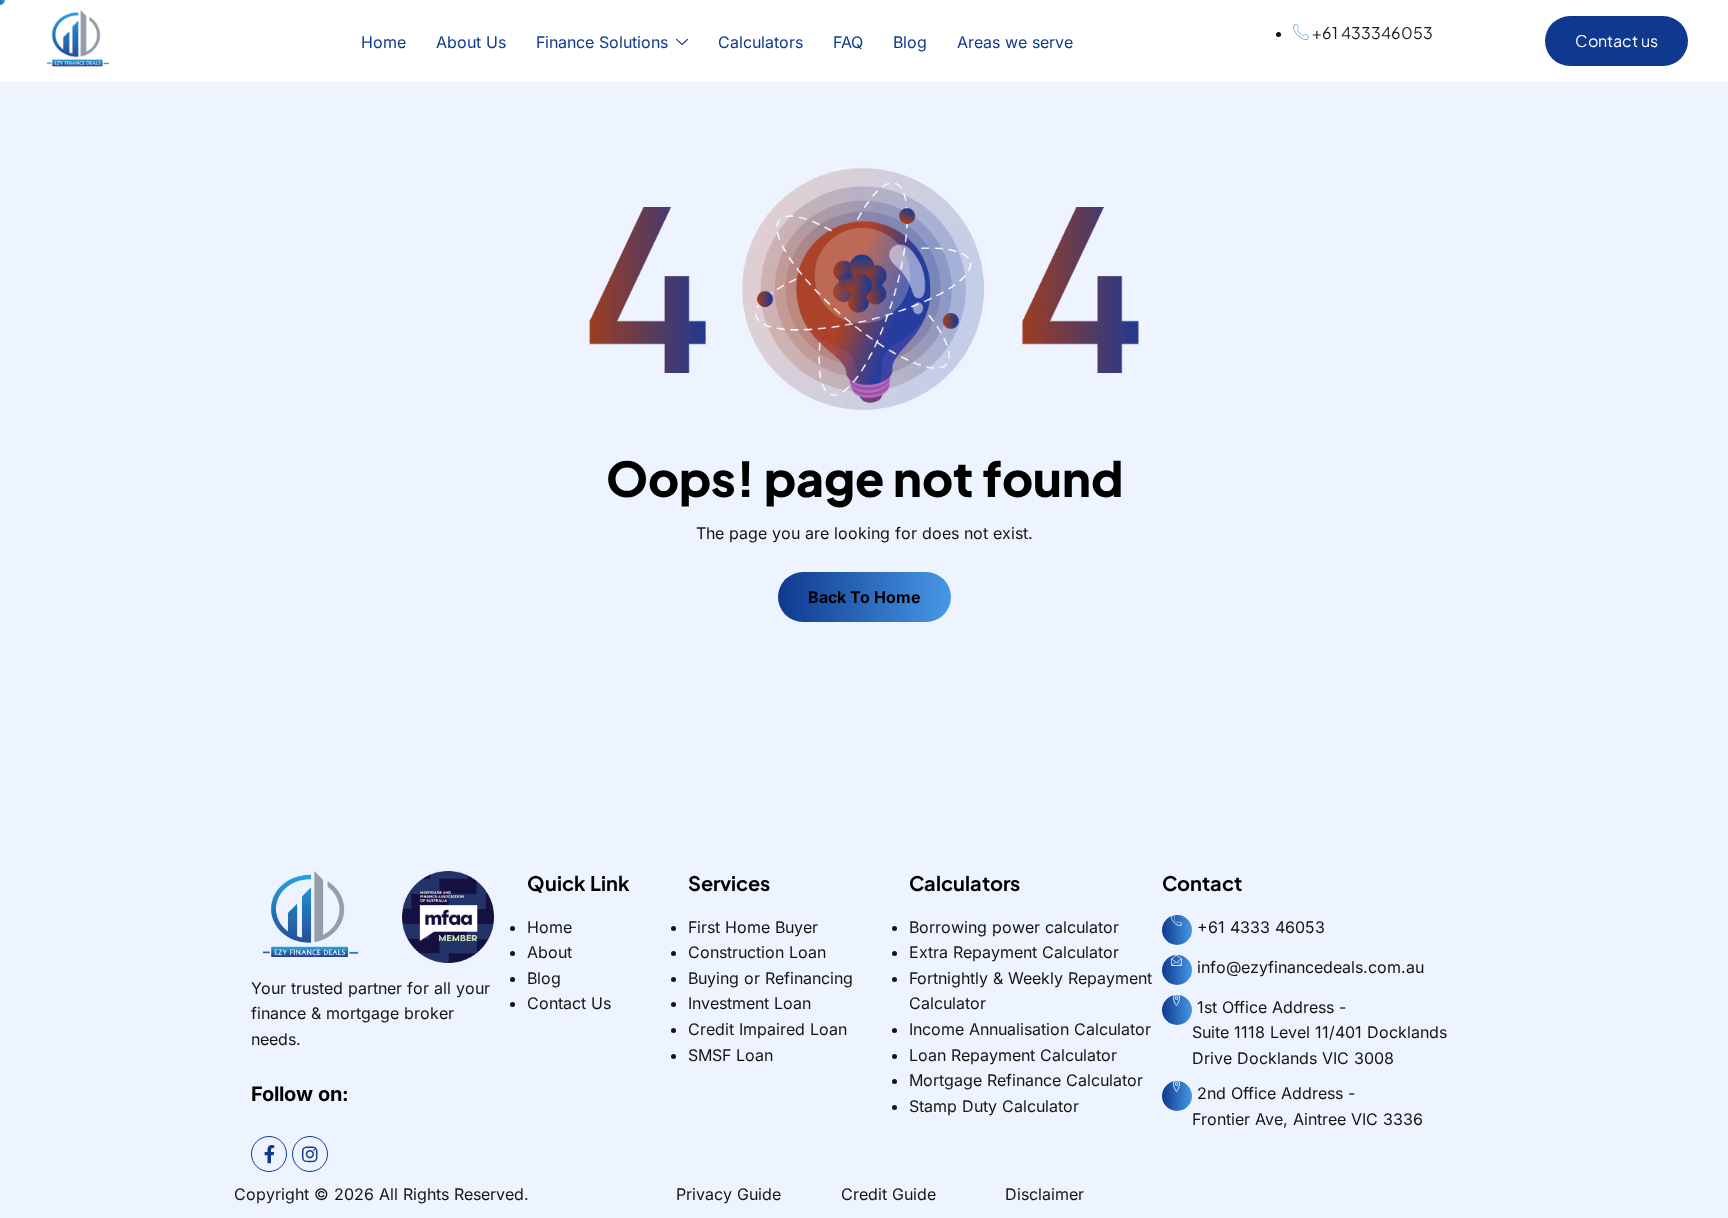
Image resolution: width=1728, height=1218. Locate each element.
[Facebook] (269, 1154)
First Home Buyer (753, 927)
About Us (471, 42)
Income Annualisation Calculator (1030, 1029)
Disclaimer (1044, 1194)
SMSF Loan (730, 1055)
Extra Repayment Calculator (1014, 952)
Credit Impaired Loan (767, 1029)
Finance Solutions (602, 42)
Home (383, 42)
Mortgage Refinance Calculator (1026, 1080)
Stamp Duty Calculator (994, 1106)
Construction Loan (757, 952)
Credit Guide (888, 1194)
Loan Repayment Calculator (1013, 1055)
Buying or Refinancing (770, 978)
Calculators (760, 42)
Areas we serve (1015, 42)
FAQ (848, 42)
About (549, 952)
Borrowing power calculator (1014, 927)
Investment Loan (749, 1003)
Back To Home (864, 597)
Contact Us (569, 1003)
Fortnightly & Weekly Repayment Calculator (1030, 991)
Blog (910, 42)
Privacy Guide (728, 1194)
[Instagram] (310, 1154)
